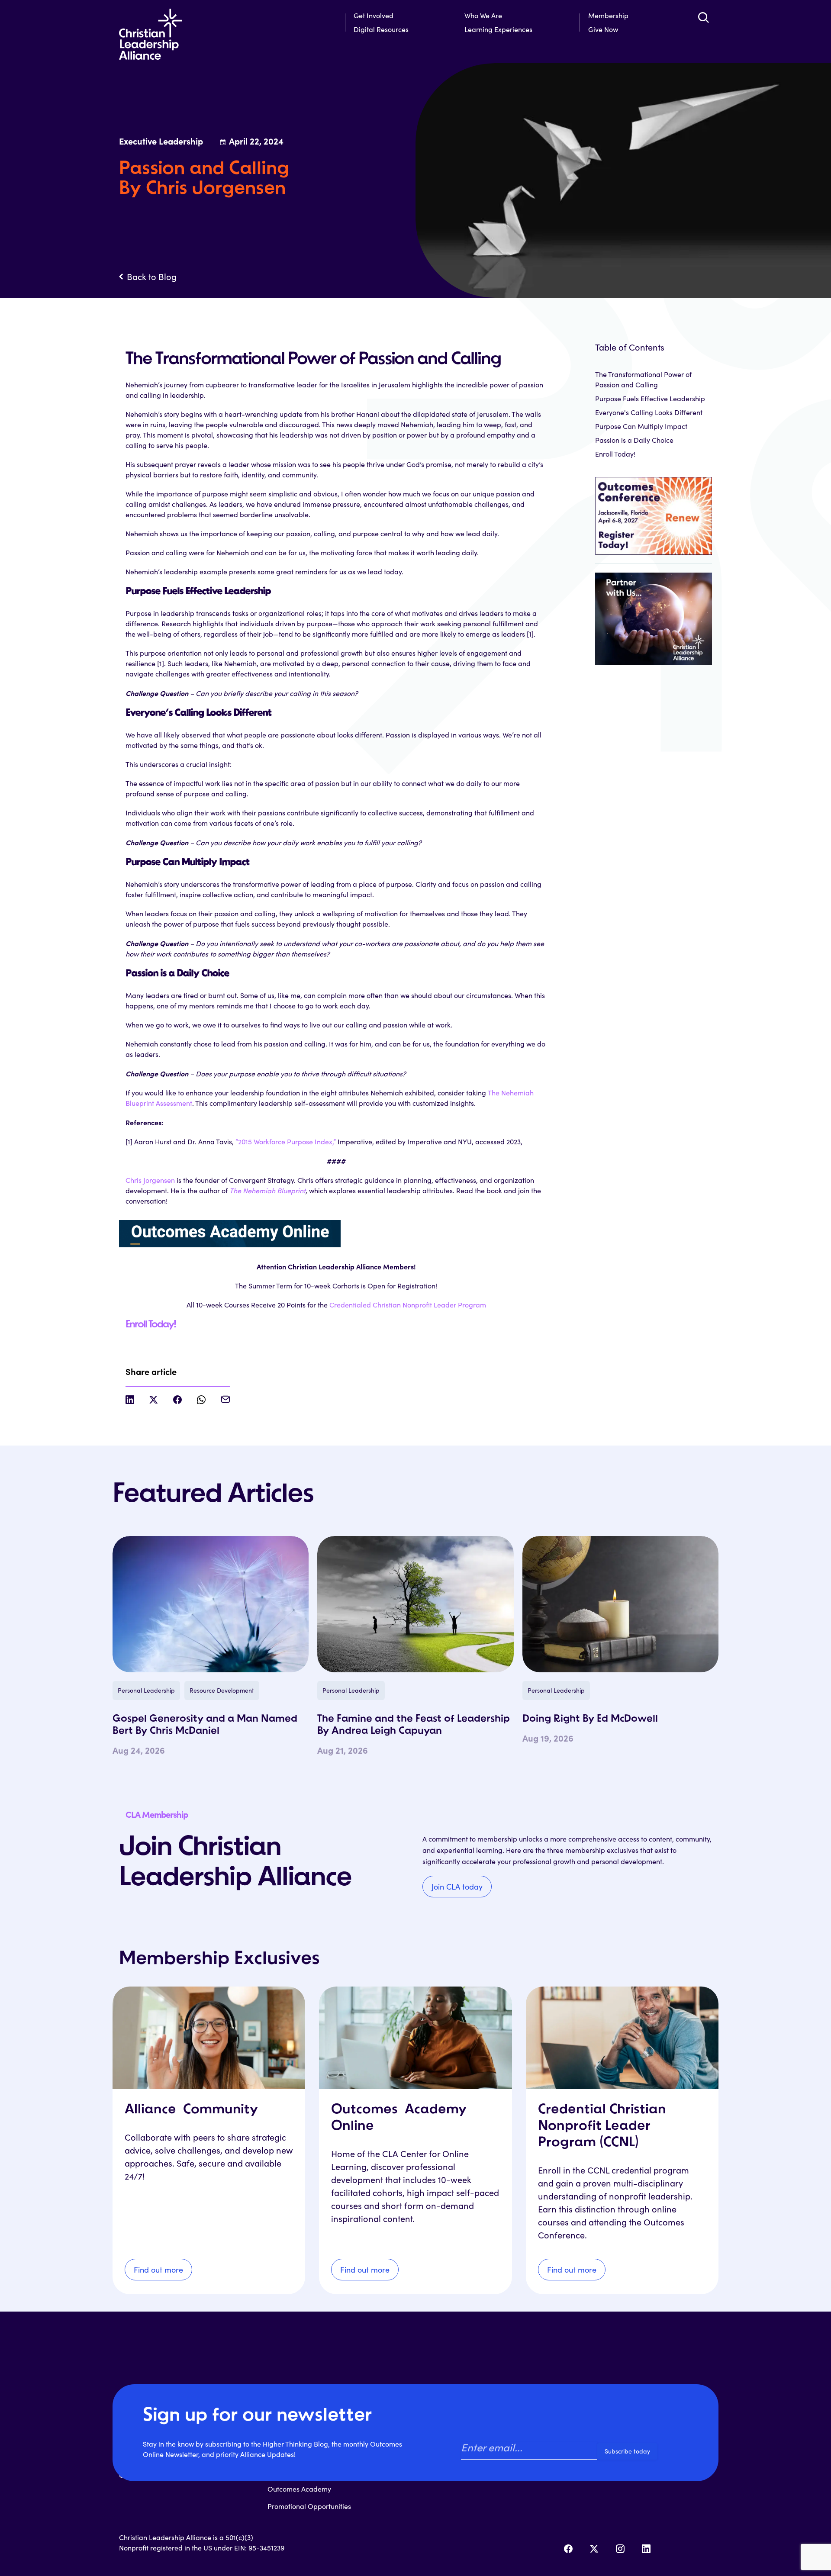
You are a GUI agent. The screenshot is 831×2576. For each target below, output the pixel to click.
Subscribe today (627, 2451)
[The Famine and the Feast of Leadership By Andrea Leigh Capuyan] (415, 1604)
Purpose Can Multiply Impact (641, 426)
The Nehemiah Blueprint (267, 1190)
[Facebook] (568, 2549)
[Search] (703, 17)
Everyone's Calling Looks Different (649, 412)
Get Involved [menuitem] (374, 15)
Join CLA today (457, 1887)
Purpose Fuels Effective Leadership (650, 398)
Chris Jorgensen (150, 1180)
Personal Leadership (146, 1690)
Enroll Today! (151, 1325)
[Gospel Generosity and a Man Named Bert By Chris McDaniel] (211, 1604)
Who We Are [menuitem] (483, 15)
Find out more (158, 2270)
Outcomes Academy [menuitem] (299, 2489)
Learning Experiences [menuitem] (498, 29)
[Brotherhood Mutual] (654, 614)
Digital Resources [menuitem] (381, 29)
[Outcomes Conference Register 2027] (654, 511)
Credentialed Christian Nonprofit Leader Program (408, 1305)
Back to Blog (152, 277)
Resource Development (222, 1690)
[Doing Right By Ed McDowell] (620, 1604)
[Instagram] (620, 2549)
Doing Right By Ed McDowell (590, 1719)
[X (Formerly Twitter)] (594, 2549)
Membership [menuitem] (608, 15)
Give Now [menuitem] (603, 29)
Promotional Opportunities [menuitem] (309, 2506)
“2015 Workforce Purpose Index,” (286, 1141)
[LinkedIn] (646, 2549)
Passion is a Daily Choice (634, 440)
